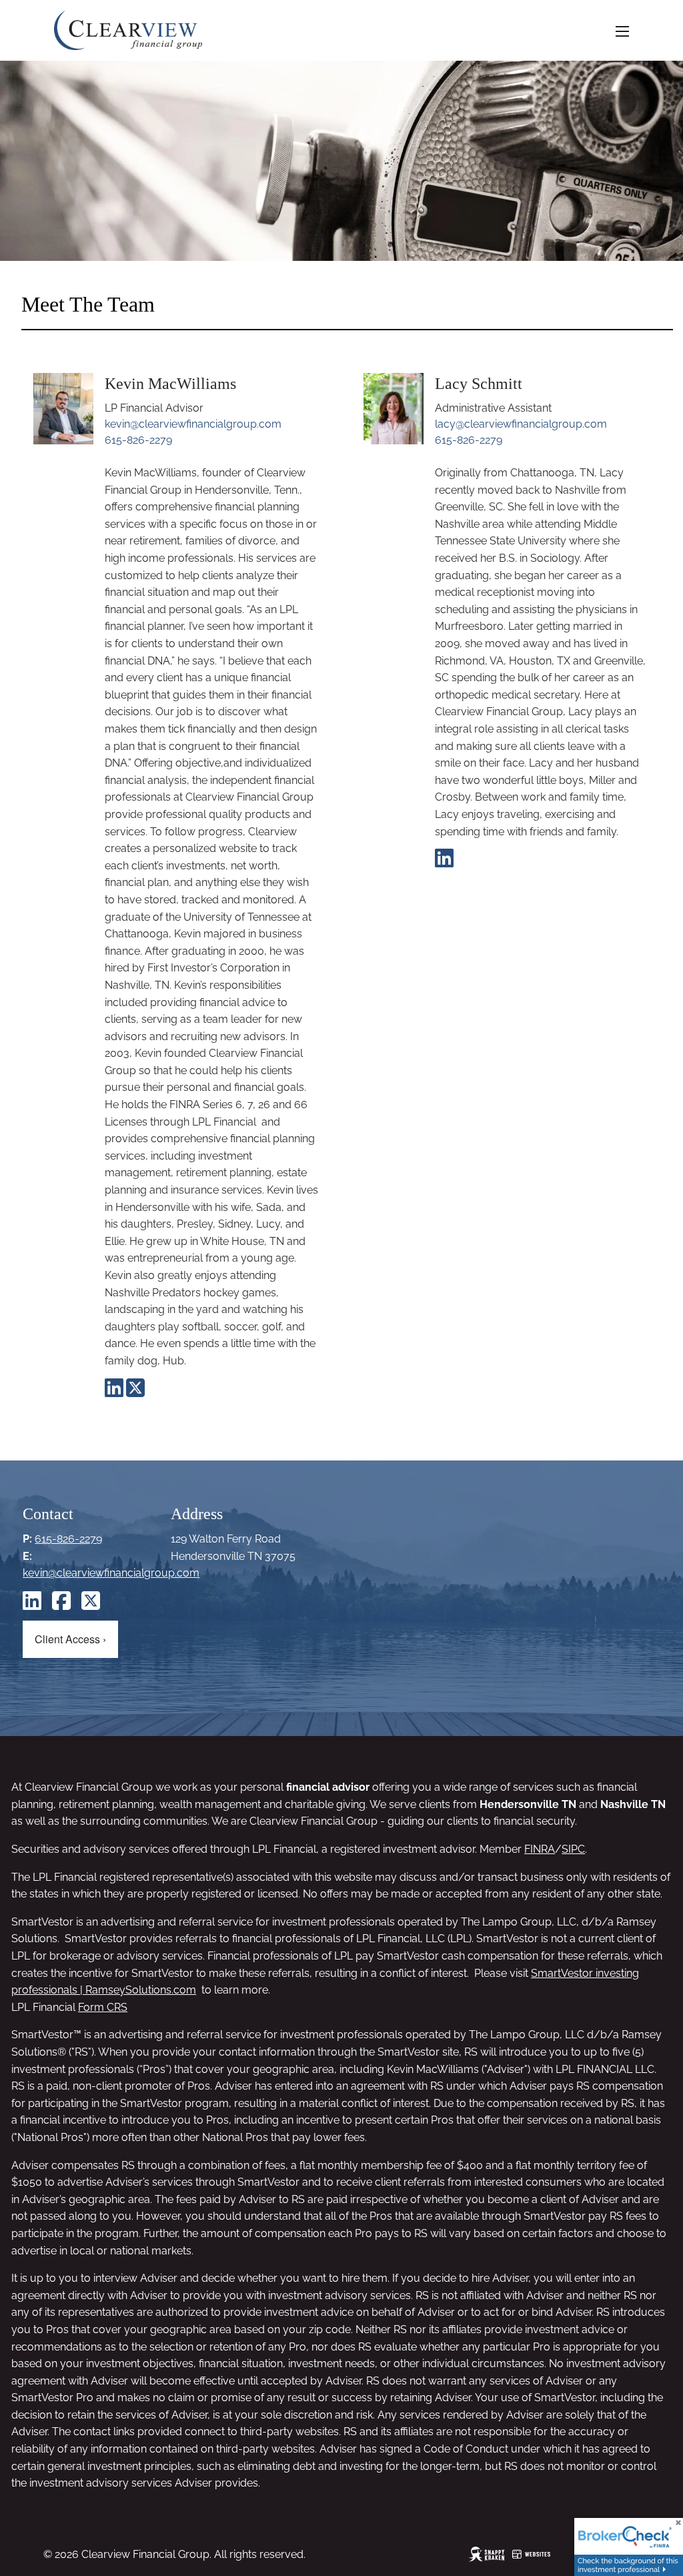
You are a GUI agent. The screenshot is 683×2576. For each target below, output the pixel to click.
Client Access (70, 1639)
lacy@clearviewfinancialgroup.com (521, 424)
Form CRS (103, 2007)
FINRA (540, 1849)
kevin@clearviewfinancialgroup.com (193, 424)
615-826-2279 (138, 440)
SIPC (573, 1849)
